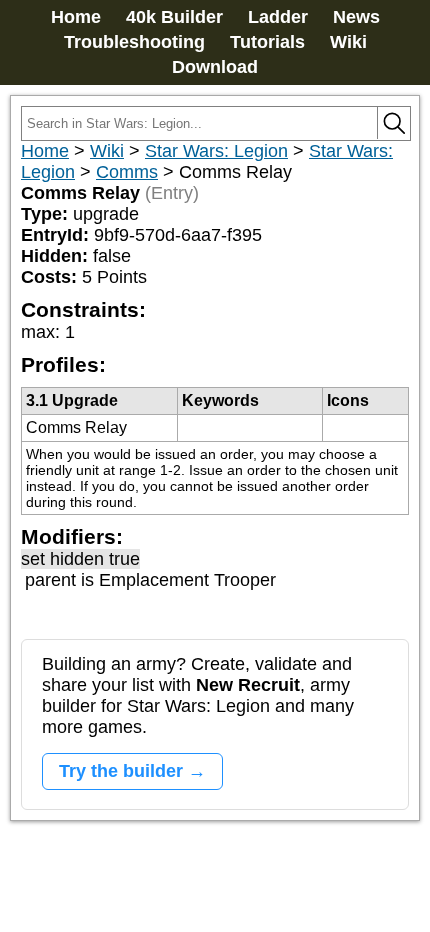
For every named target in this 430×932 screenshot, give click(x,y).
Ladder (278, 17)
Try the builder (121, 771)
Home (76, 17)
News (356, 17)
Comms (127, 172)
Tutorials (267, 42)
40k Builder (174, 17)
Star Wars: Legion (216, 151)
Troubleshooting (134, 42)
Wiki (348, 42)
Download (215, 67)
